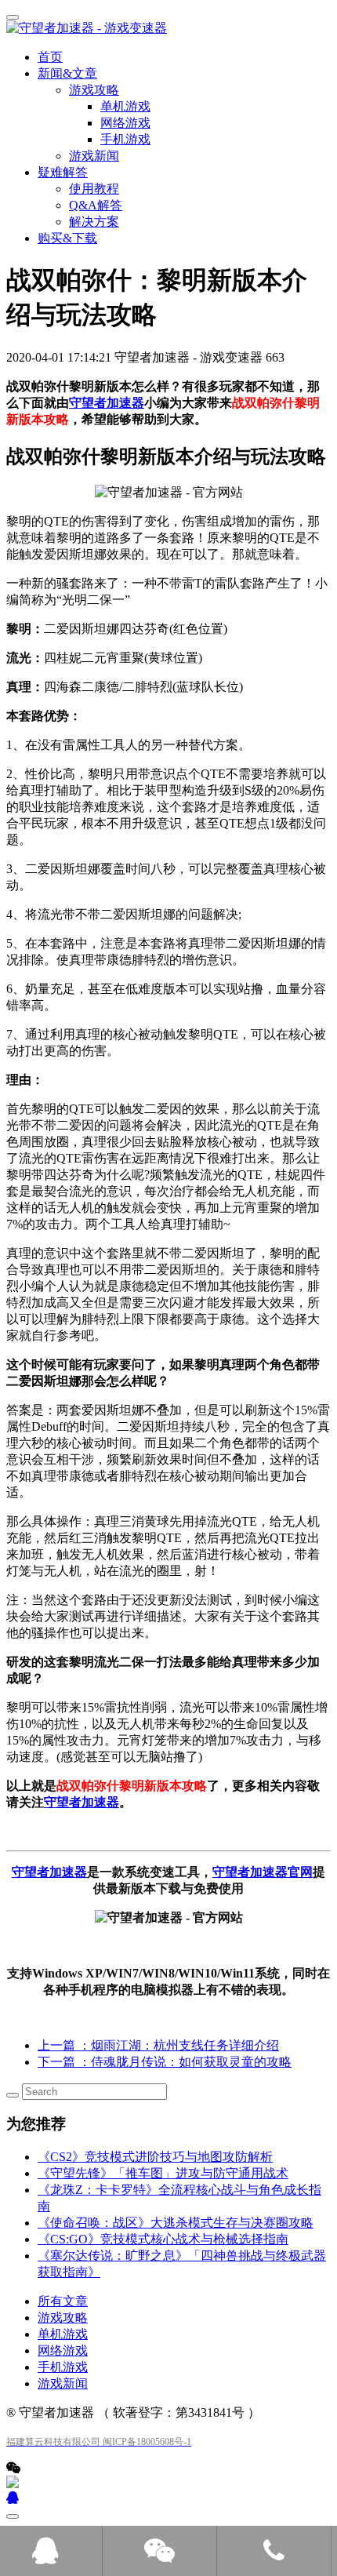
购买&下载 (67, 238)
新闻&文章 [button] (67, 73)
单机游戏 (63, 2334)
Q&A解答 (96, 205)
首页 (50, 57)
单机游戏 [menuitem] (125, 106)
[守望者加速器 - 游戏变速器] (168, 29)
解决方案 (94, 222)
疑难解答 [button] (63, 172)
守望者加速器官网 (263, 1872)
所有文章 (63, 2301)
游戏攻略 (63, 2318)
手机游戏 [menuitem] (125, 139)
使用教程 (94, 189)
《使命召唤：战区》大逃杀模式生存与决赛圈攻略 (176, 2223)
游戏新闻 (94, 156)
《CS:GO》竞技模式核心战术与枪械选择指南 (163, 2239)
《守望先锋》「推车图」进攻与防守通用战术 (163, 2173)
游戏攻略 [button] (94, 90)
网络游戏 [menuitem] (125, 123)
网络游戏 (63, 2350)
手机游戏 (63, 2367)
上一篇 (158, 2045)
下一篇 (165, 2062)
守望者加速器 (107, 403)
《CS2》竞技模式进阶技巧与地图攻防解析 (155, 2157)
